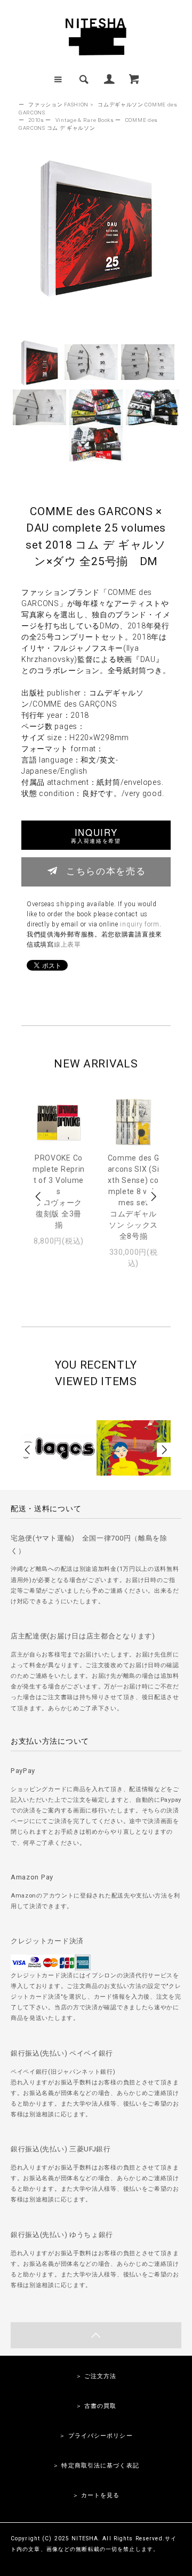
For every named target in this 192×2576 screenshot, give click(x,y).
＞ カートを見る (96, 2495)
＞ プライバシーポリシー (96, 2436)
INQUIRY (96, 835)
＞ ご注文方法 (96, 2376)
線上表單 (67, 945)
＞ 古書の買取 (96, 2406)
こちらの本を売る (106, 871)
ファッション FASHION (58, 105)
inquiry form (139, 924)
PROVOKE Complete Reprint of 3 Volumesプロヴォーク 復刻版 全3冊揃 (59, 1191)
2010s (36, 120)
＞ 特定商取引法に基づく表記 (96, 2466)
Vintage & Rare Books (85, 120)
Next (153, 1196)
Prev (39, 1196)
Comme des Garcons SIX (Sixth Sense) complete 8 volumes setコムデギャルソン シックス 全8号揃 (134, 1197)
